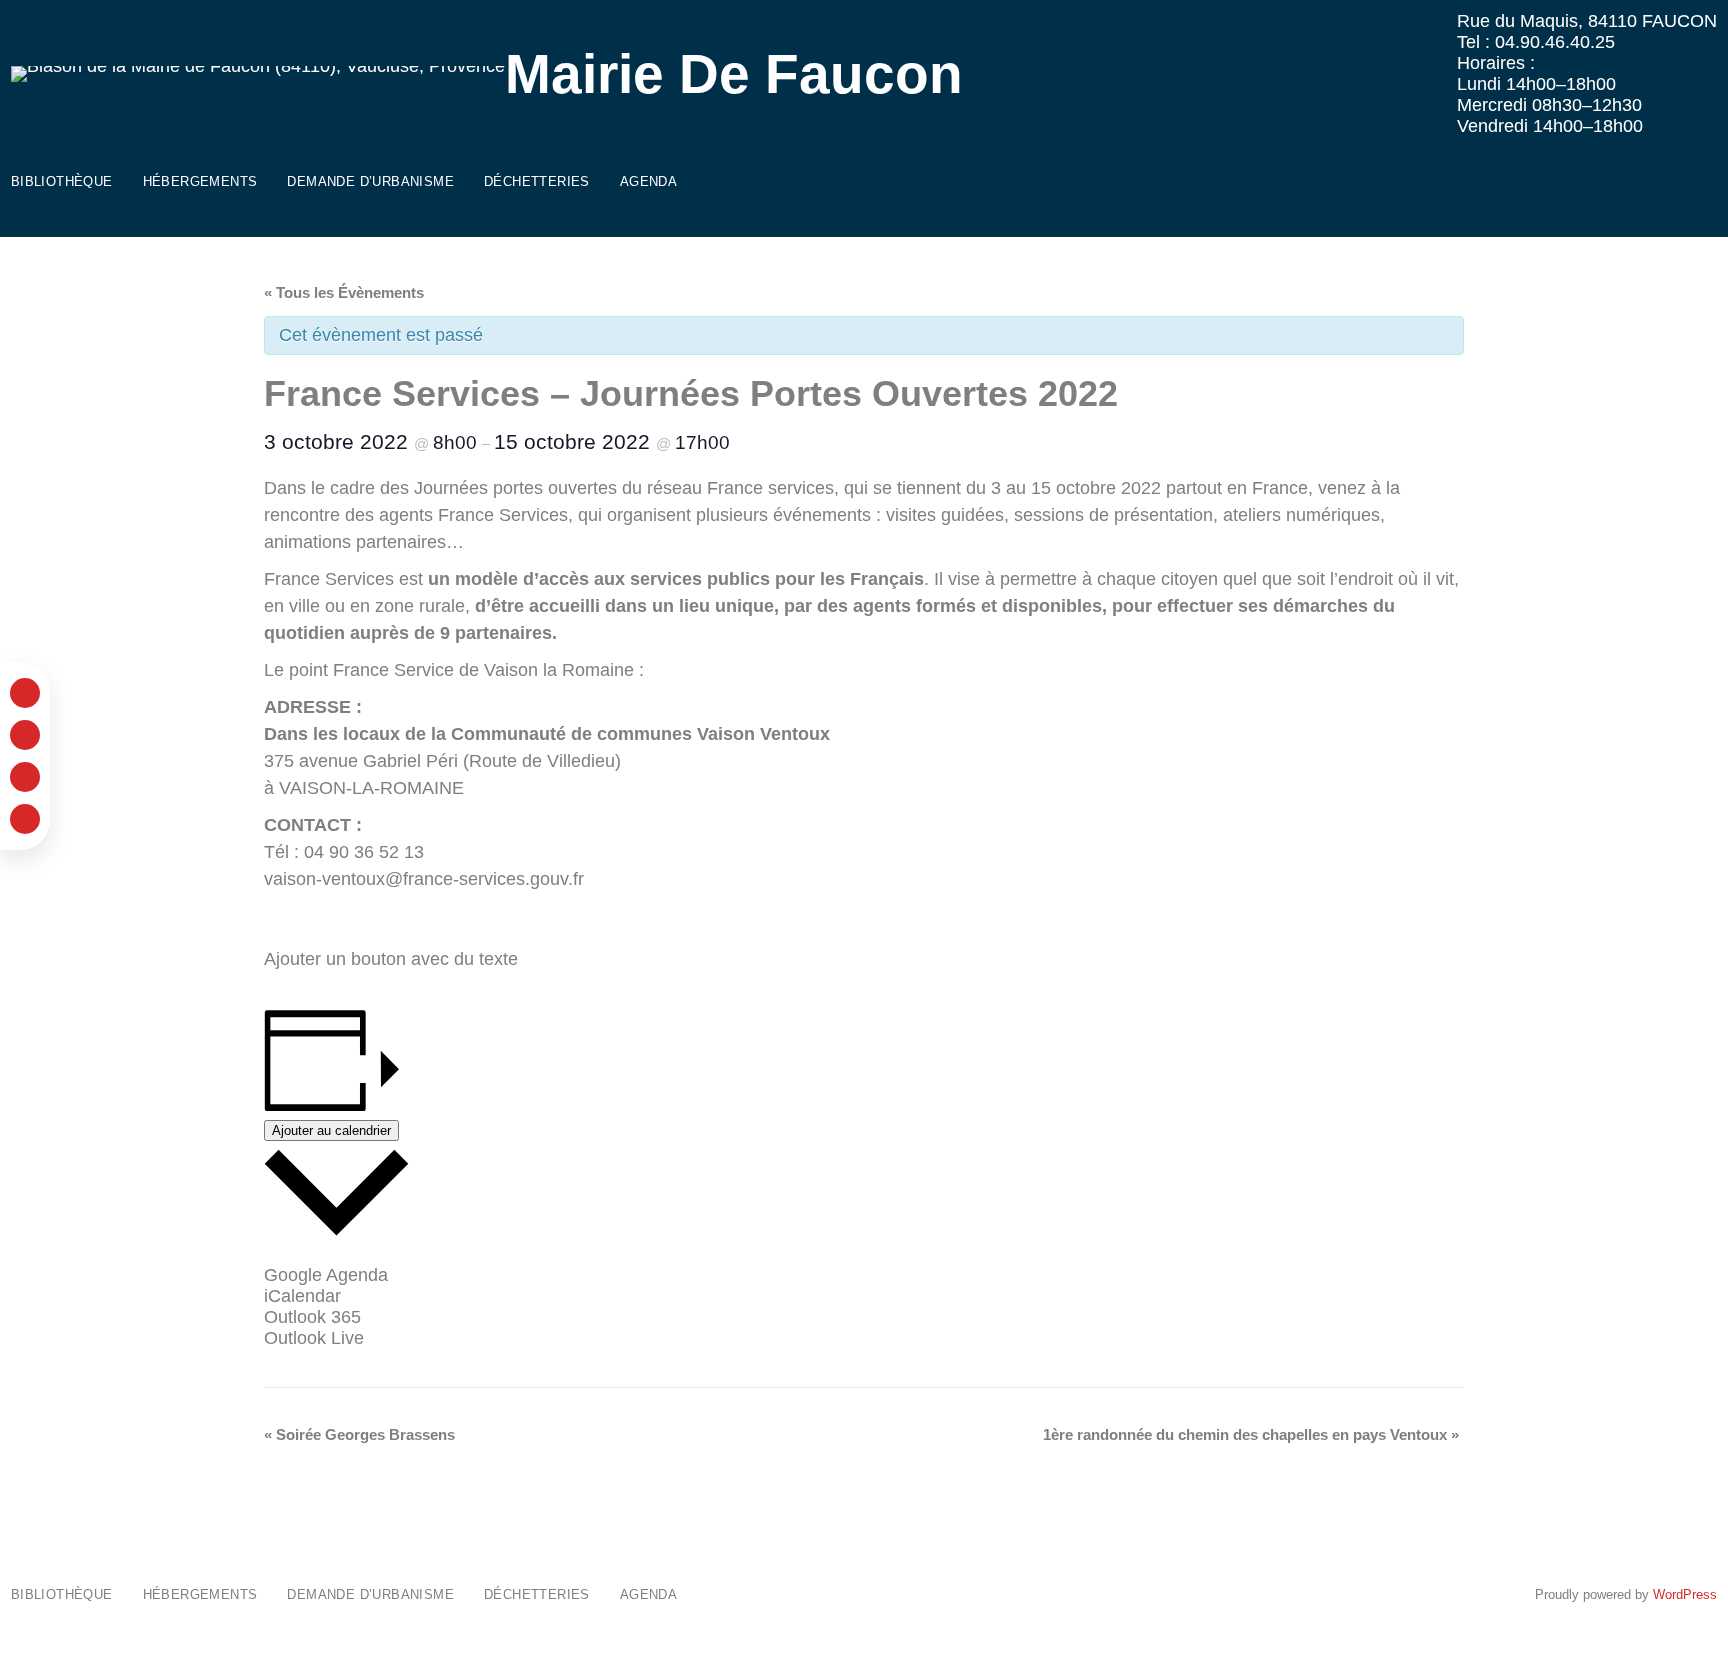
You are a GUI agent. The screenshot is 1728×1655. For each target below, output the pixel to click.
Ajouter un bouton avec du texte (391, 959)
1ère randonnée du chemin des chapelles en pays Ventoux (1251, 1434)
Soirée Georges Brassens (359, 1434)
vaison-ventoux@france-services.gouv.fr (424, 879)
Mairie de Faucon (734, 74)
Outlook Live (314, 1338)
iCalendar (302, 1296)
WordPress (1685, 1594)
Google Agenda (326, 1275)
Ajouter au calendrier (331, 1130)
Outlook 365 (312, 1317)
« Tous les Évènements (344, 292)
